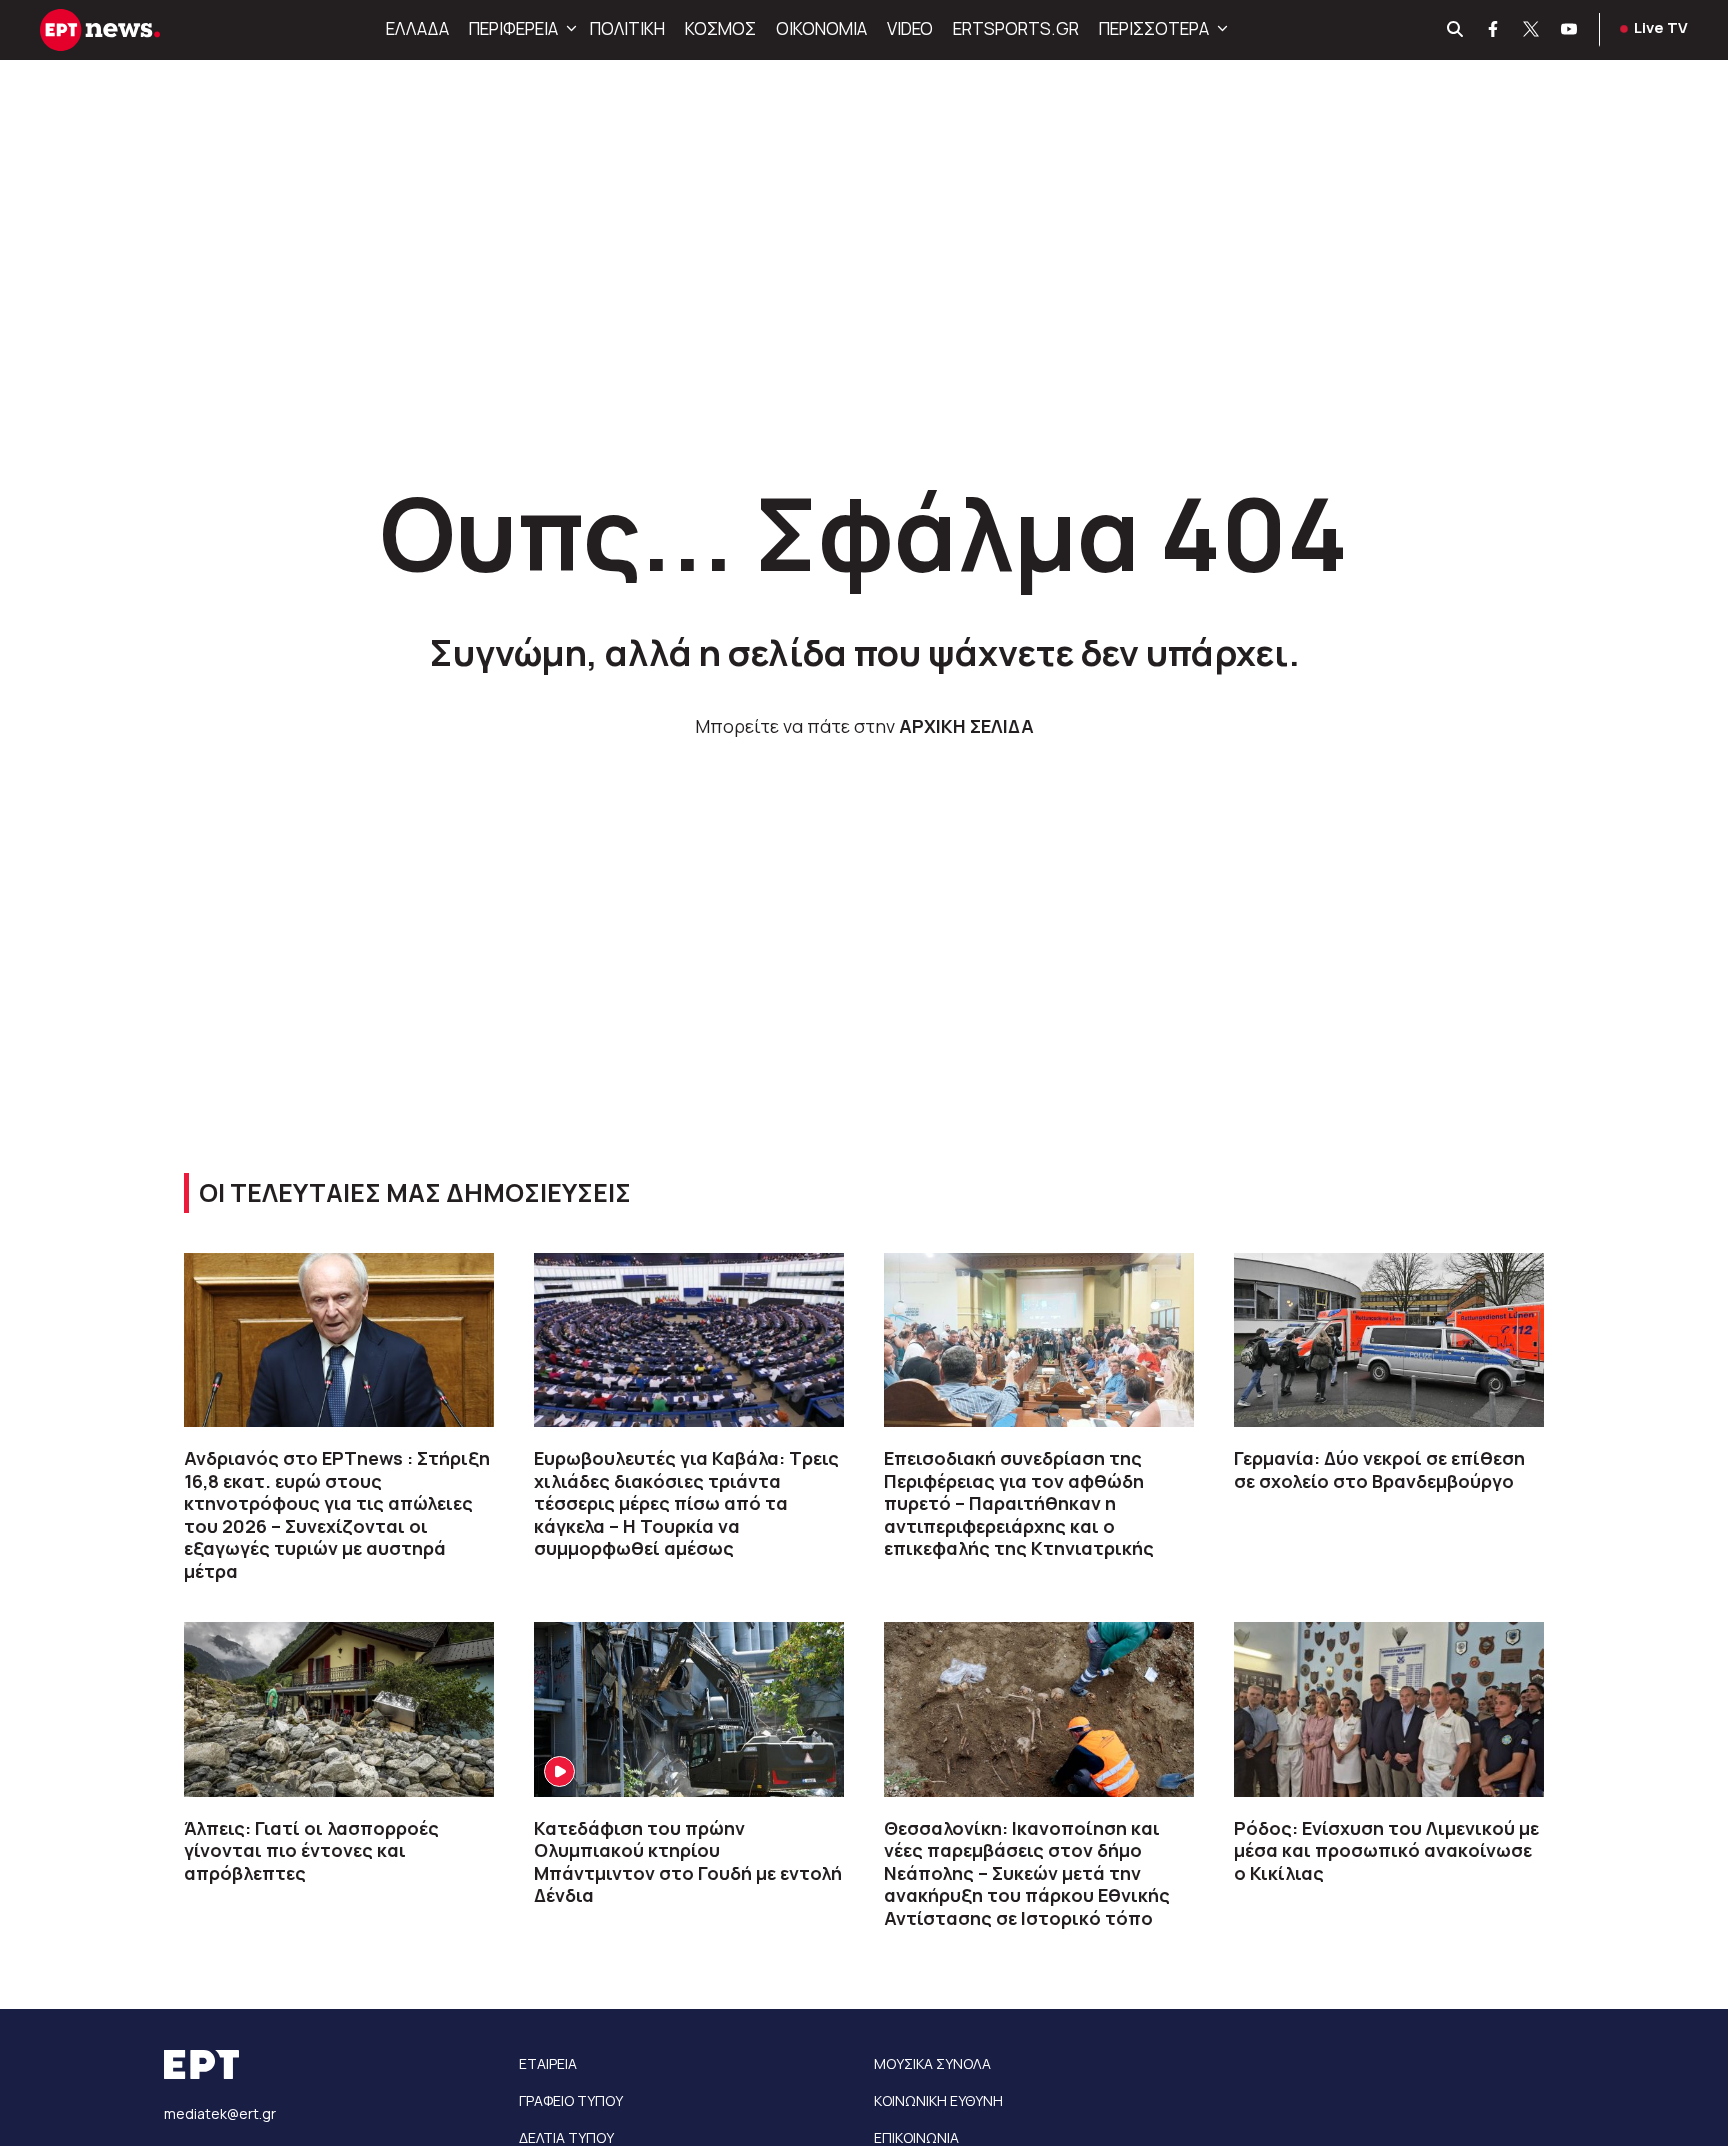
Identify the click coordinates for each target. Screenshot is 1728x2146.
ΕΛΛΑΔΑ (417, 28)
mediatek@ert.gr (220, 2113)
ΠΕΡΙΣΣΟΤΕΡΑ (1154, 28)
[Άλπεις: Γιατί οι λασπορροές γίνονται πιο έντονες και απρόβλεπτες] (339, 1709)
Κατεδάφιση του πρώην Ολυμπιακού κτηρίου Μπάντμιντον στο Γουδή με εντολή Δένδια (688, 1862)
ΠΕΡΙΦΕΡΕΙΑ (513, 28)
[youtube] (1570, 30)
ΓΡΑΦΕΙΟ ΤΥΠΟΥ (571, 2100)
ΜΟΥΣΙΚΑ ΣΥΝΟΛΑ (932, 2063)
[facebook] (1494, 30)
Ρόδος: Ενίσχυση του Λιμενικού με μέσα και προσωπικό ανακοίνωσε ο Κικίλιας (1386, 1850)
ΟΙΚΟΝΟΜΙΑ (821, 28)
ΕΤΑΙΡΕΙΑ (548, 2063)
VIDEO (910, 28)
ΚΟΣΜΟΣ (720, 28)
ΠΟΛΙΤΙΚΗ (627, 28)
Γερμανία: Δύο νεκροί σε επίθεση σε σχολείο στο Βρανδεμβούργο (1379, 1469)
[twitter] (1532, 30)
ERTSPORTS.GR (1016, 28)
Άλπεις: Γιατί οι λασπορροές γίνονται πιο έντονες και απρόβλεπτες (311, 1850)
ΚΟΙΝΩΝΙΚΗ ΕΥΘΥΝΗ (938, 2100)
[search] (1456, 30)
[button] (569, 29)
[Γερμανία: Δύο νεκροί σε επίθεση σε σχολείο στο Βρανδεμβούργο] (1389, 1340)
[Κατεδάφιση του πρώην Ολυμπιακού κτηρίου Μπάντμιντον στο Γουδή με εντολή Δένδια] (689, 1709)
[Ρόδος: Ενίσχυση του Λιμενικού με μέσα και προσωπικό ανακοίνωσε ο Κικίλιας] (1389, 1709)
